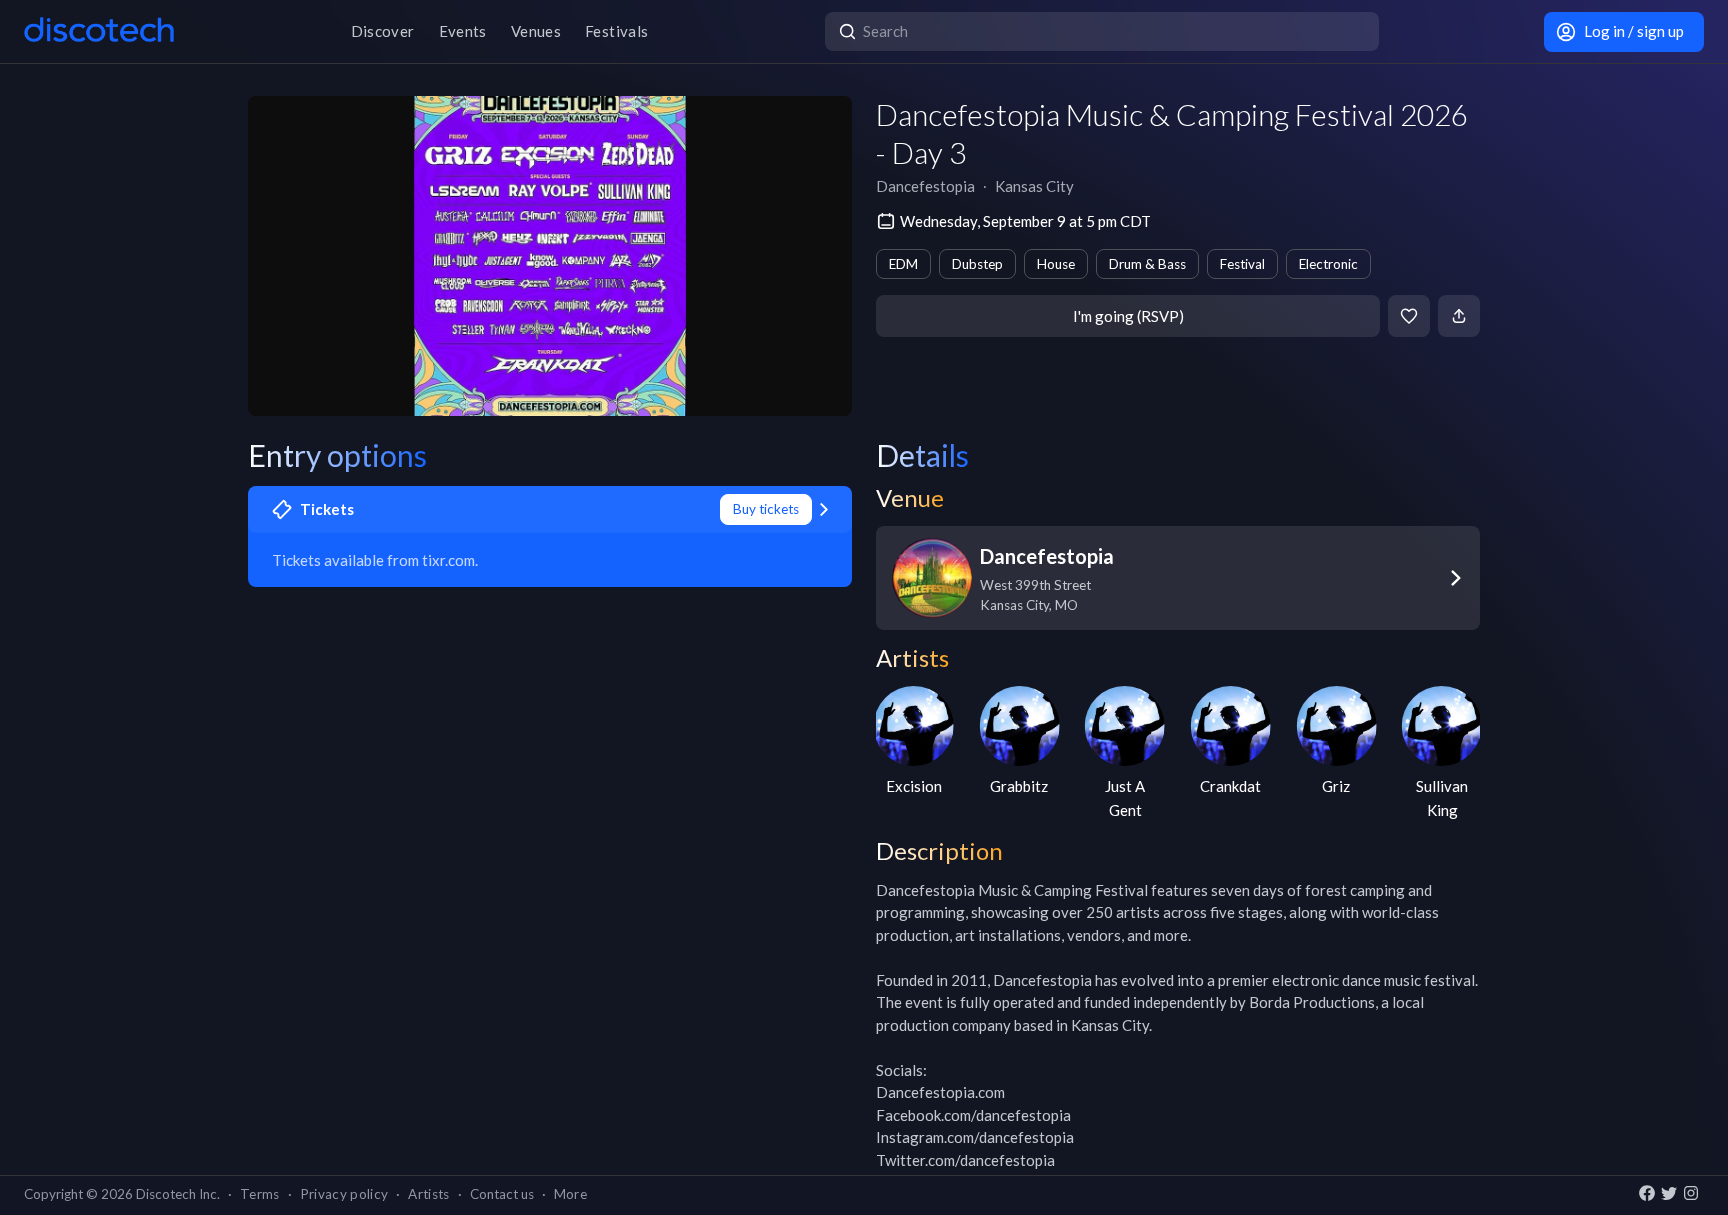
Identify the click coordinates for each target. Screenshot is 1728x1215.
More (570, 1194)
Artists (428, 1194)
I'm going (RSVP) (1128, 316)
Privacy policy (344, 1194)
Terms (260, 1194)
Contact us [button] (502, 1194)
